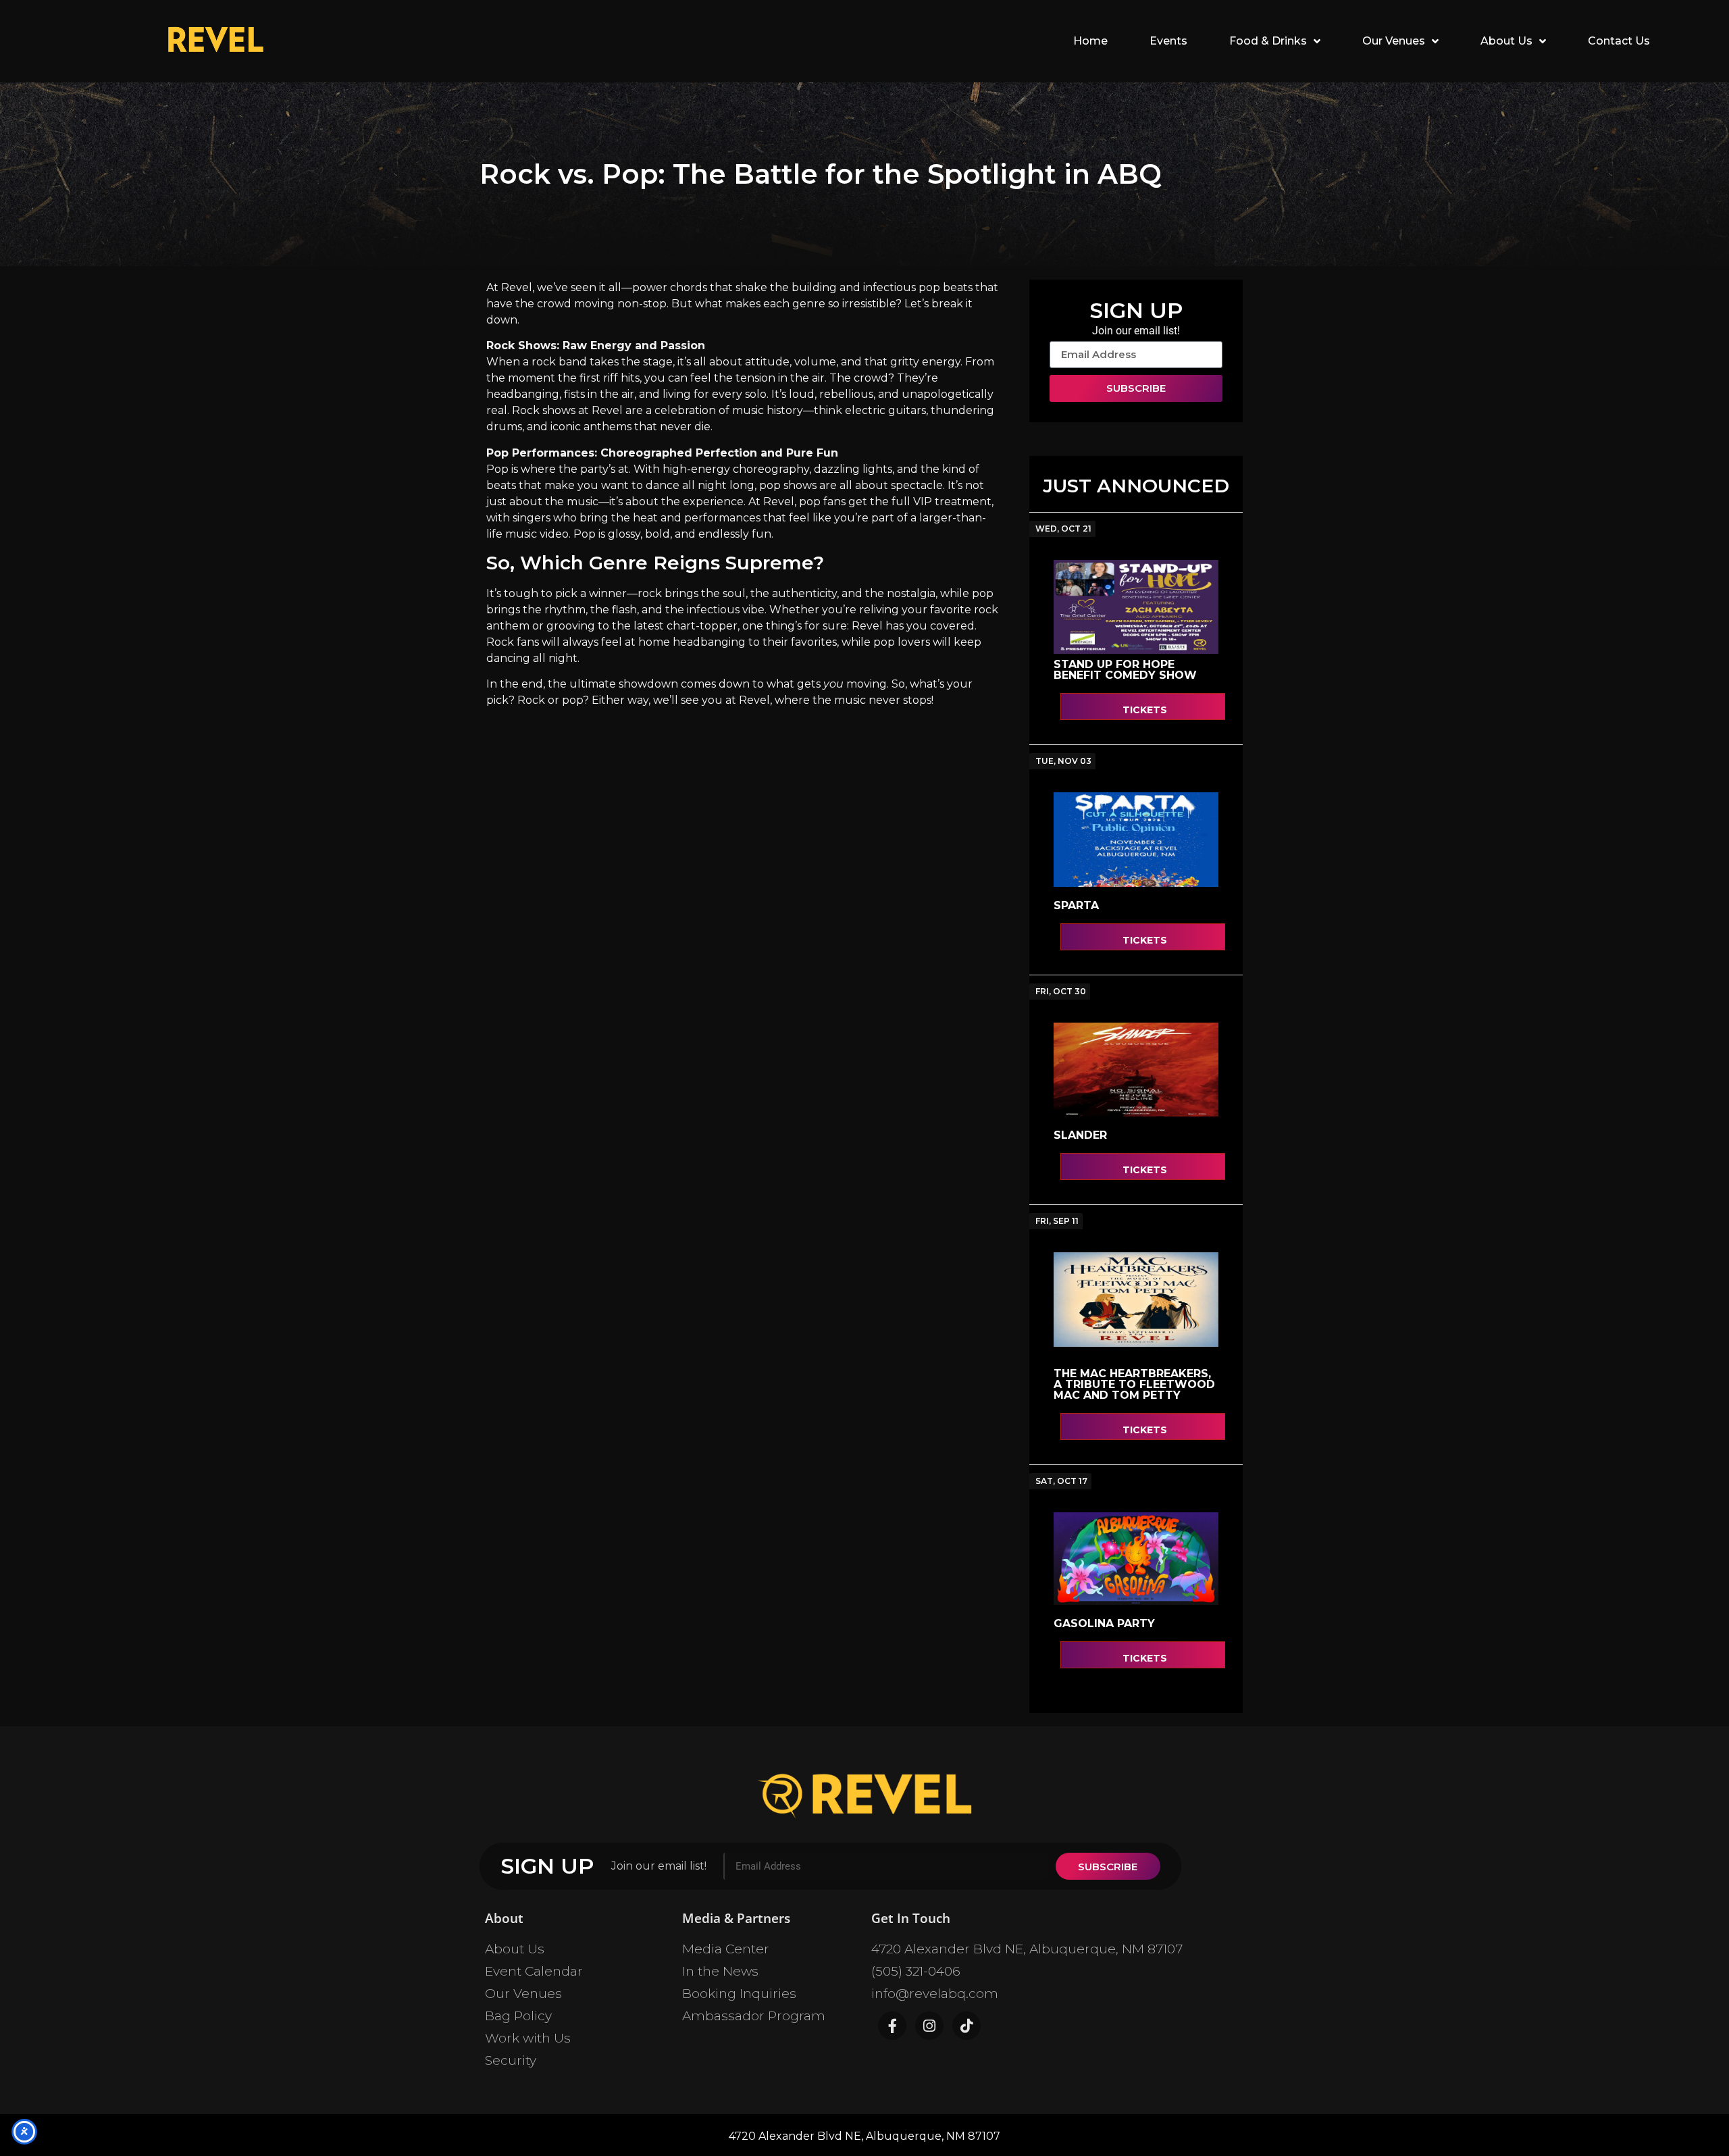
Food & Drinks (1268, 41)
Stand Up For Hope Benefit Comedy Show (1125, 670)
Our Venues (1394, 41)
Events (1168, 41)
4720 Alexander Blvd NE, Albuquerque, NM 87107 (1027, 1949)
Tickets (1145, 710)
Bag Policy (518, 2016)
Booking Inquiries (739, 1994)
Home (1090, 41)
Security (511, 2060)
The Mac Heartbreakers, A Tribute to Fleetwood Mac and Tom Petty (1134, 1384)
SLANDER (1080, 1135)
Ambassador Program (754, 2016)
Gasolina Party (1104, 1623)
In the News (720, 1971)
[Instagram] (929, 2026)
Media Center (726, 1949)
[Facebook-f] (892, 2026)
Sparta (1076, 905)
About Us (1506, 41)
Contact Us (1619, 41)
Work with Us (528, 2038)
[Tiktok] (966, 2026)
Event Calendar (534, 1971)
